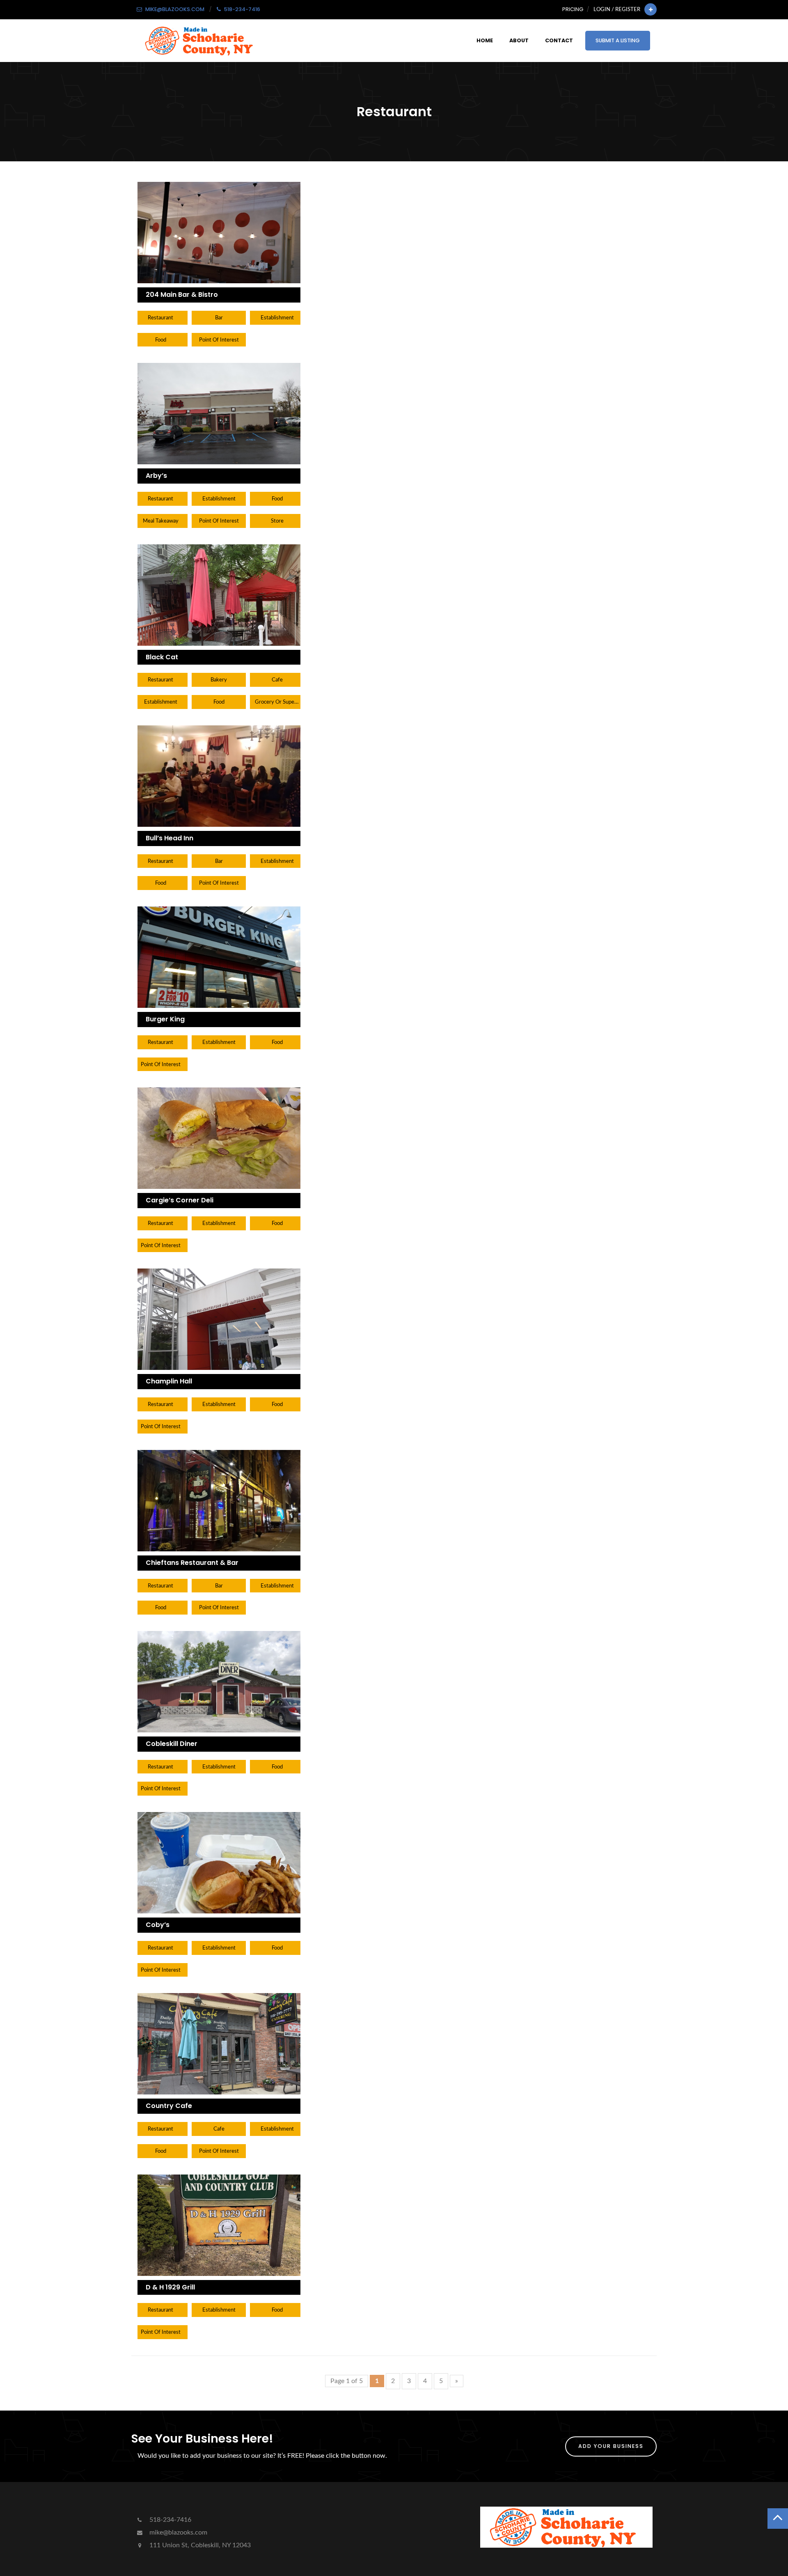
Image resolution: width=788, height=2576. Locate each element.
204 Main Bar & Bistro (182, 295)
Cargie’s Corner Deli (180, 1200)
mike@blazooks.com (178, 2532)
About (519, 40)
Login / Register (617, 9)
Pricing (573, 9)
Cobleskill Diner (172, 1744)
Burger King (165, 1019)
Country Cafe (169, 2106)
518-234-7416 (170, 2520)
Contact (559, 40)
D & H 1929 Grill (170, 2287)
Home (485, 40)
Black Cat (162, 657)
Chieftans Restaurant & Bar (192, 1563)
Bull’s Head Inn (170, 838)
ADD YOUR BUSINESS (611, 2446)
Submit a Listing (618, 40)
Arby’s (156, 476)
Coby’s (158, 1925)
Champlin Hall (169, 1381)
